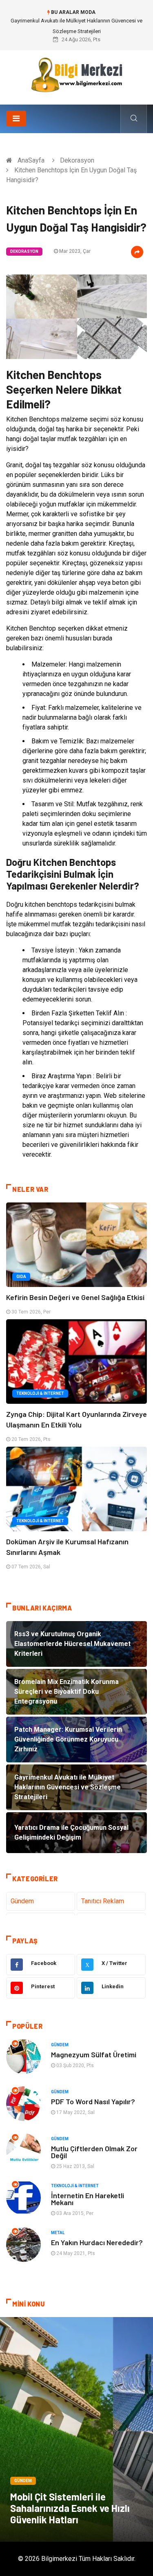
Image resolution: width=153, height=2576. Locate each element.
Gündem (22, 1901)
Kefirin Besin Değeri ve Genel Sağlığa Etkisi (75, 1297)
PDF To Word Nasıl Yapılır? (93, 2101)
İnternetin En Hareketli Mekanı (88, 2199)
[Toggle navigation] (16, 118)
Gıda (21, 1277)
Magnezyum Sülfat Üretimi (94, 2054)
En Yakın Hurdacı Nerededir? (97, 2242)
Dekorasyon (77, 160)
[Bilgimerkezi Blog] (77, 75)
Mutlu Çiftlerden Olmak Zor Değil (94, 2152)
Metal (58, 2233)
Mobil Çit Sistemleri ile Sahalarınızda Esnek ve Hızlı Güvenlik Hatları (70, 2508)
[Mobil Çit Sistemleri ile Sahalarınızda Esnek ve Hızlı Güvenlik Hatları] (76, 2429)
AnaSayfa (31, 160)
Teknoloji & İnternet (40, 1393)
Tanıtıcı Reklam (103, 1901)
